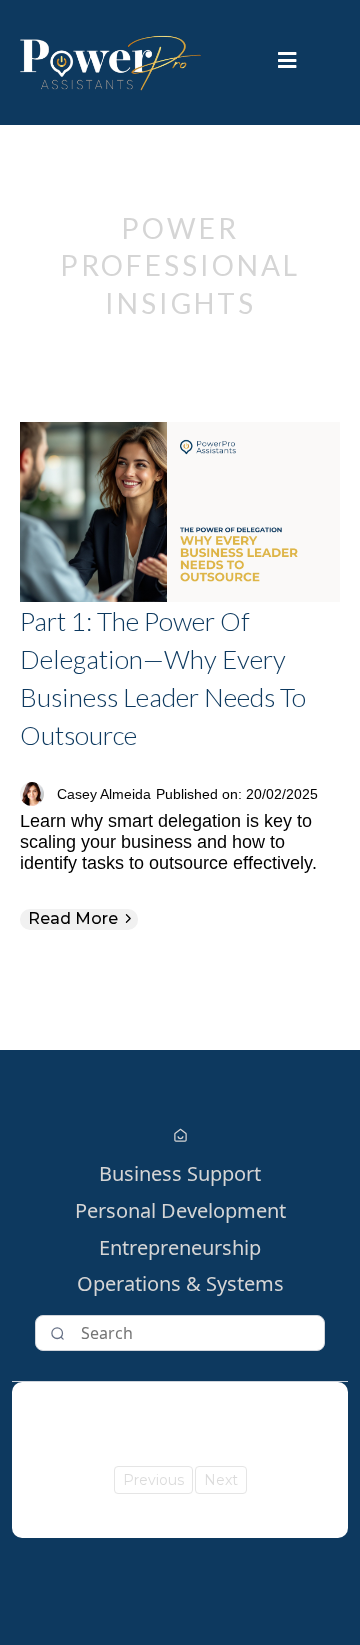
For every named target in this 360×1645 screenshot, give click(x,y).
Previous (153, 1480)
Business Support (180, 1174)
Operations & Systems (180, 1284)
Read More (73, 918)
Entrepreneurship (180, 1248)
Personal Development (180, 1211)
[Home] (180, 1136)
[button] (287, 62)
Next (221, 1480)
